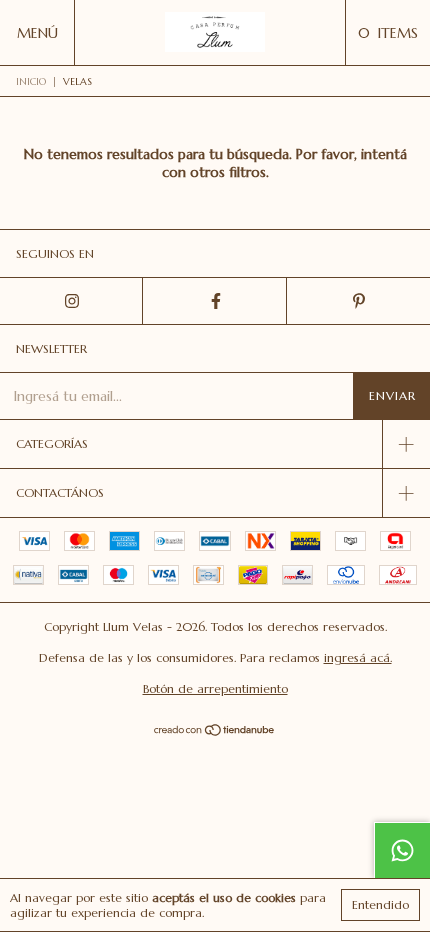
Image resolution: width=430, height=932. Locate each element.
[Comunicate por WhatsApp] (402, 850)
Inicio (31, 81)
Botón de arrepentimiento (215, 688)
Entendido (380, 904)
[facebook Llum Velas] (214, 301)
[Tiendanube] (215, 732)
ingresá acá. (358, 657)
